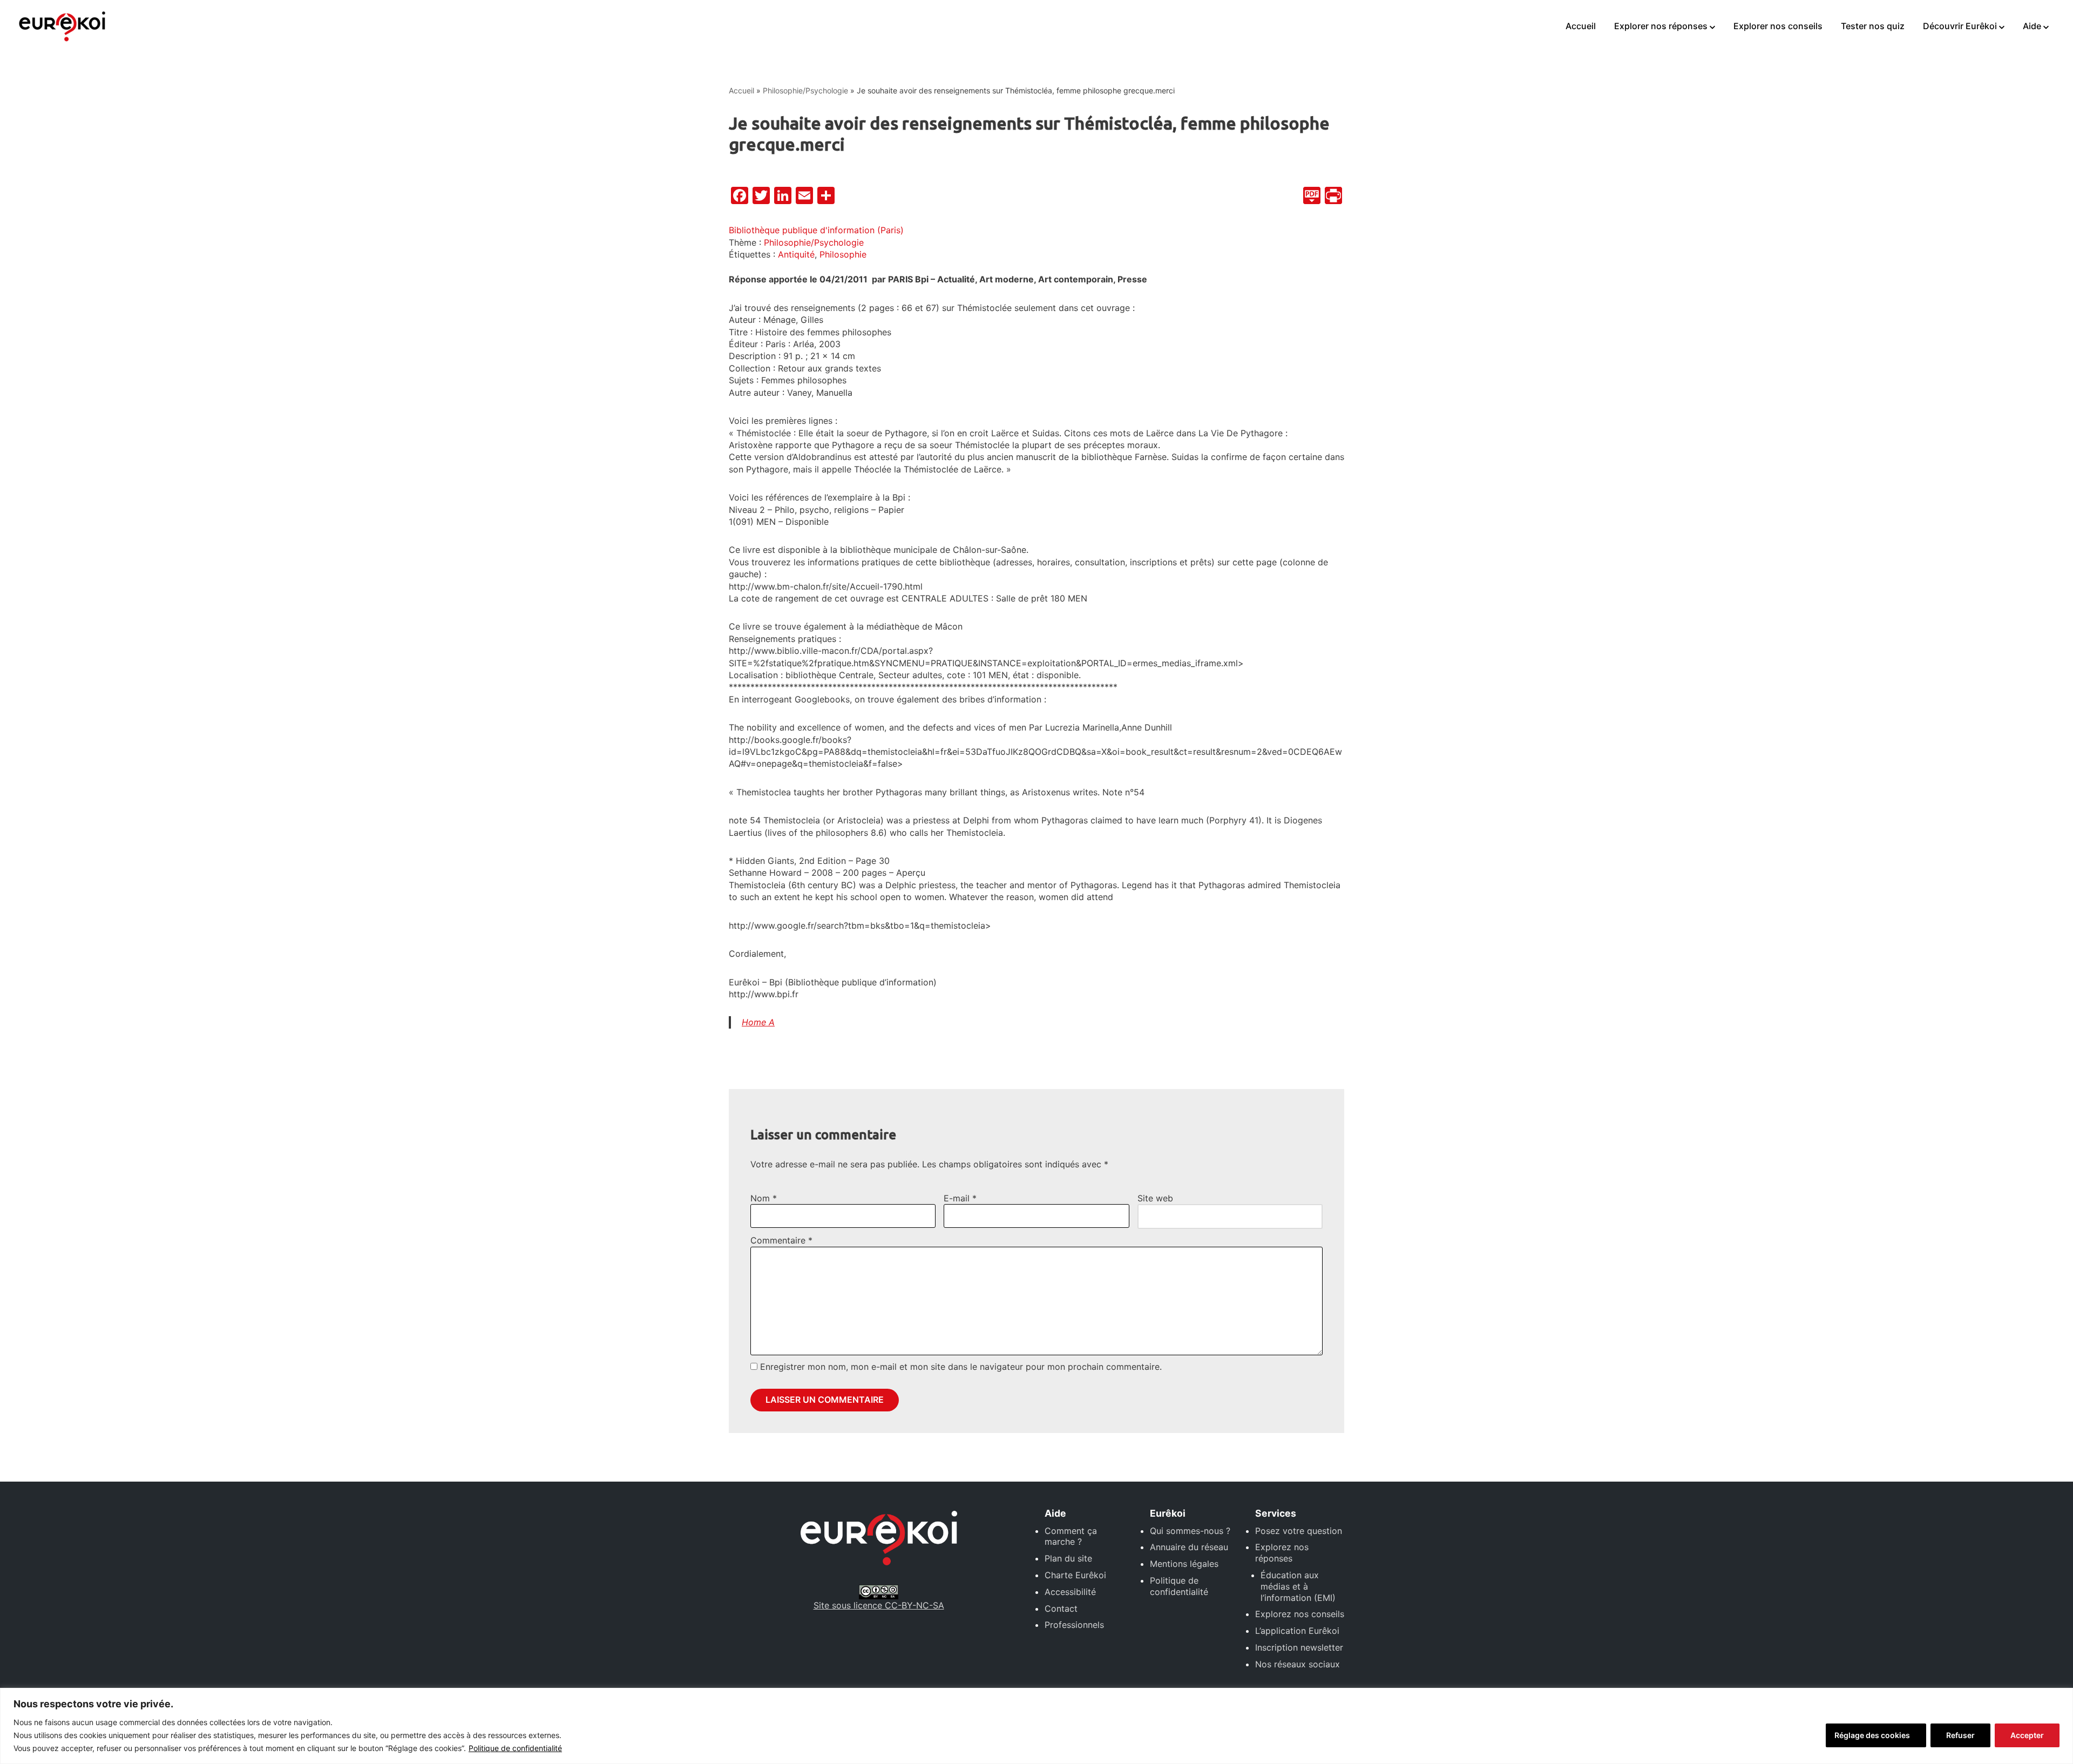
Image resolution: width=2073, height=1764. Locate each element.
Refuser (1960, 1735)
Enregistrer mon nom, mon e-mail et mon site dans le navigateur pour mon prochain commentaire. (961, 1367)
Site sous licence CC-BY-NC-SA (879, 1605)
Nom (764, 1198)
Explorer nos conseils (1778, 26)
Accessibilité (1070, 1592)
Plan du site (1068, 1558)
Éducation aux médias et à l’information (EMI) (1298, 1586)
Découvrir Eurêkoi (1960, 26)
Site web (1155, 1198)
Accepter (2027, 1735)
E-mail (960, 1198)
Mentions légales (1184, 1564)
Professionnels (1074, 1625)
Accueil (1581, 26)
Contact (1061, 1608)
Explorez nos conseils (1300, 1614)
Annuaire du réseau (1189, 1547)
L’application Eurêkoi (1297, 1631)
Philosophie (843, 254)
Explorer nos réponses (1661, 26)
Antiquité (796, 254)
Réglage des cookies (1872, 1735)
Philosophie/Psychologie (805, 90)
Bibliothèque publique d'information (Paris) (816, 230)
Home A (758, 1022)
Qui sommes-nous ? (1190, 1531)
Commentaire (781, 1240)
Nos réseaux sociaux (1298, 1664)
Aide (2032, 26)
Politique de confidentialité (515, 1748)
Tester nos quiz (1873, 26)
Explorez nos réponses (1282, 1553)
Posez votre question (1299, 1531)
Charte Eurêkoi (1075, 1575)
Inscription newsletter (1299, 1647)
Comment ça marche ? (1071, 1536)
